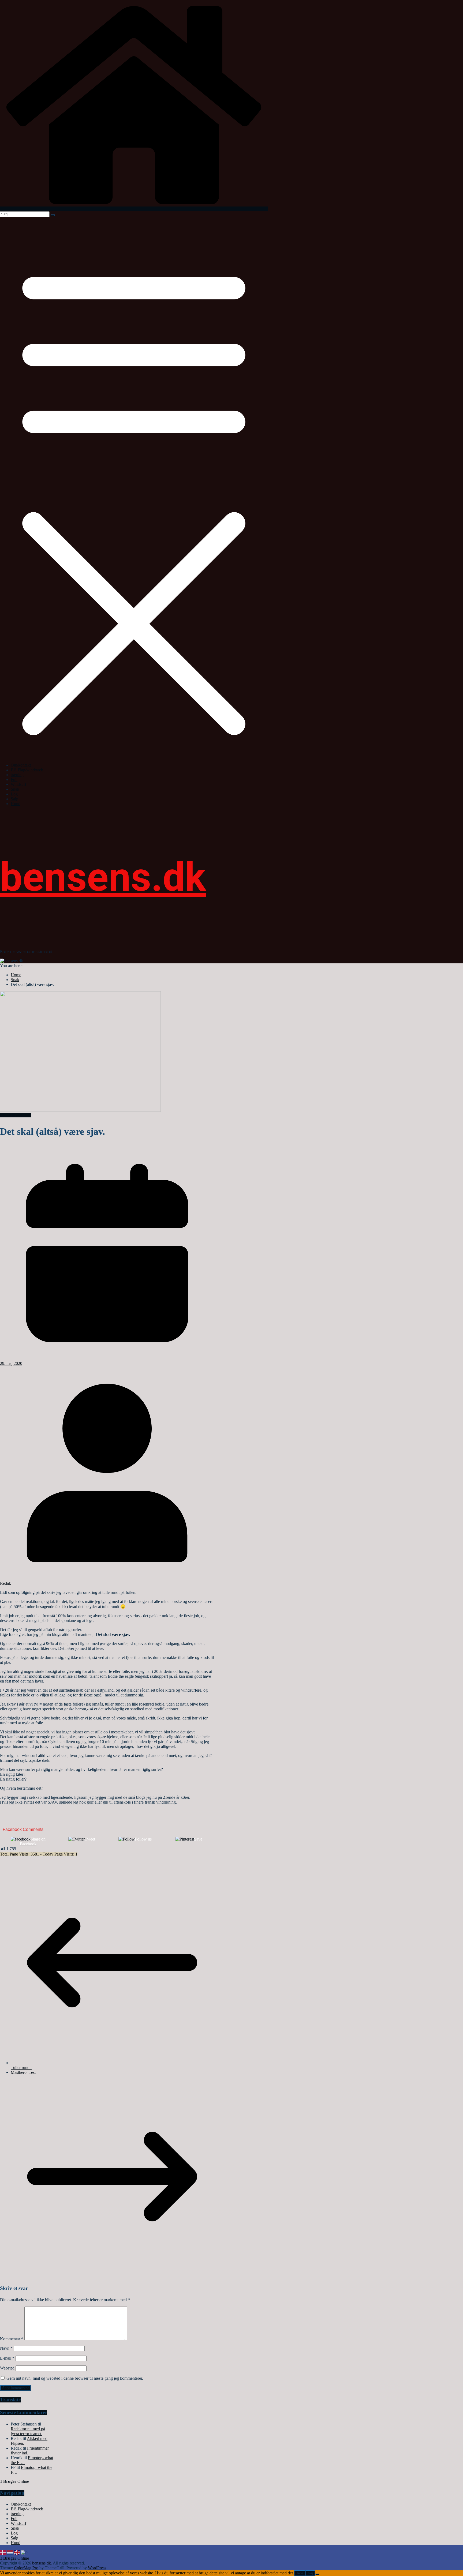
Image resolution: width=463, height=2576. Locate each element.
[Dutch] (10, 2552)
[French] (25, 2552)
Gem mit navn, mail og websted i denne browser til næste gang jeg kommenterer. (75, 2378)
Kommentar (12, 2339)
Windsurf (18, 784)
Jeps (300, 2573)
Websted (7, 2368)
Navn (6, 2348)
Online (14, 2481)
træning (17, 775)
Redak (5, 1583)
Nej (310, 2573)
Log (14, 794)
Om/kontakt (21, 765)
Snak (15, 789)
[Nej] (317, 2574)
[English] (17, 2552)
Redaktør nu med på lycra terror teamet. (28, 2431)
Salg (14, 799)
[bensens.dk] (134, 209)
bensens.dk (103, 877)
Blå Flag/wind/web (27, 770)
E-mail (7, 2358)
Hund (16, 804)
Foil (14, 780)
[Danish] (3, 2552)
